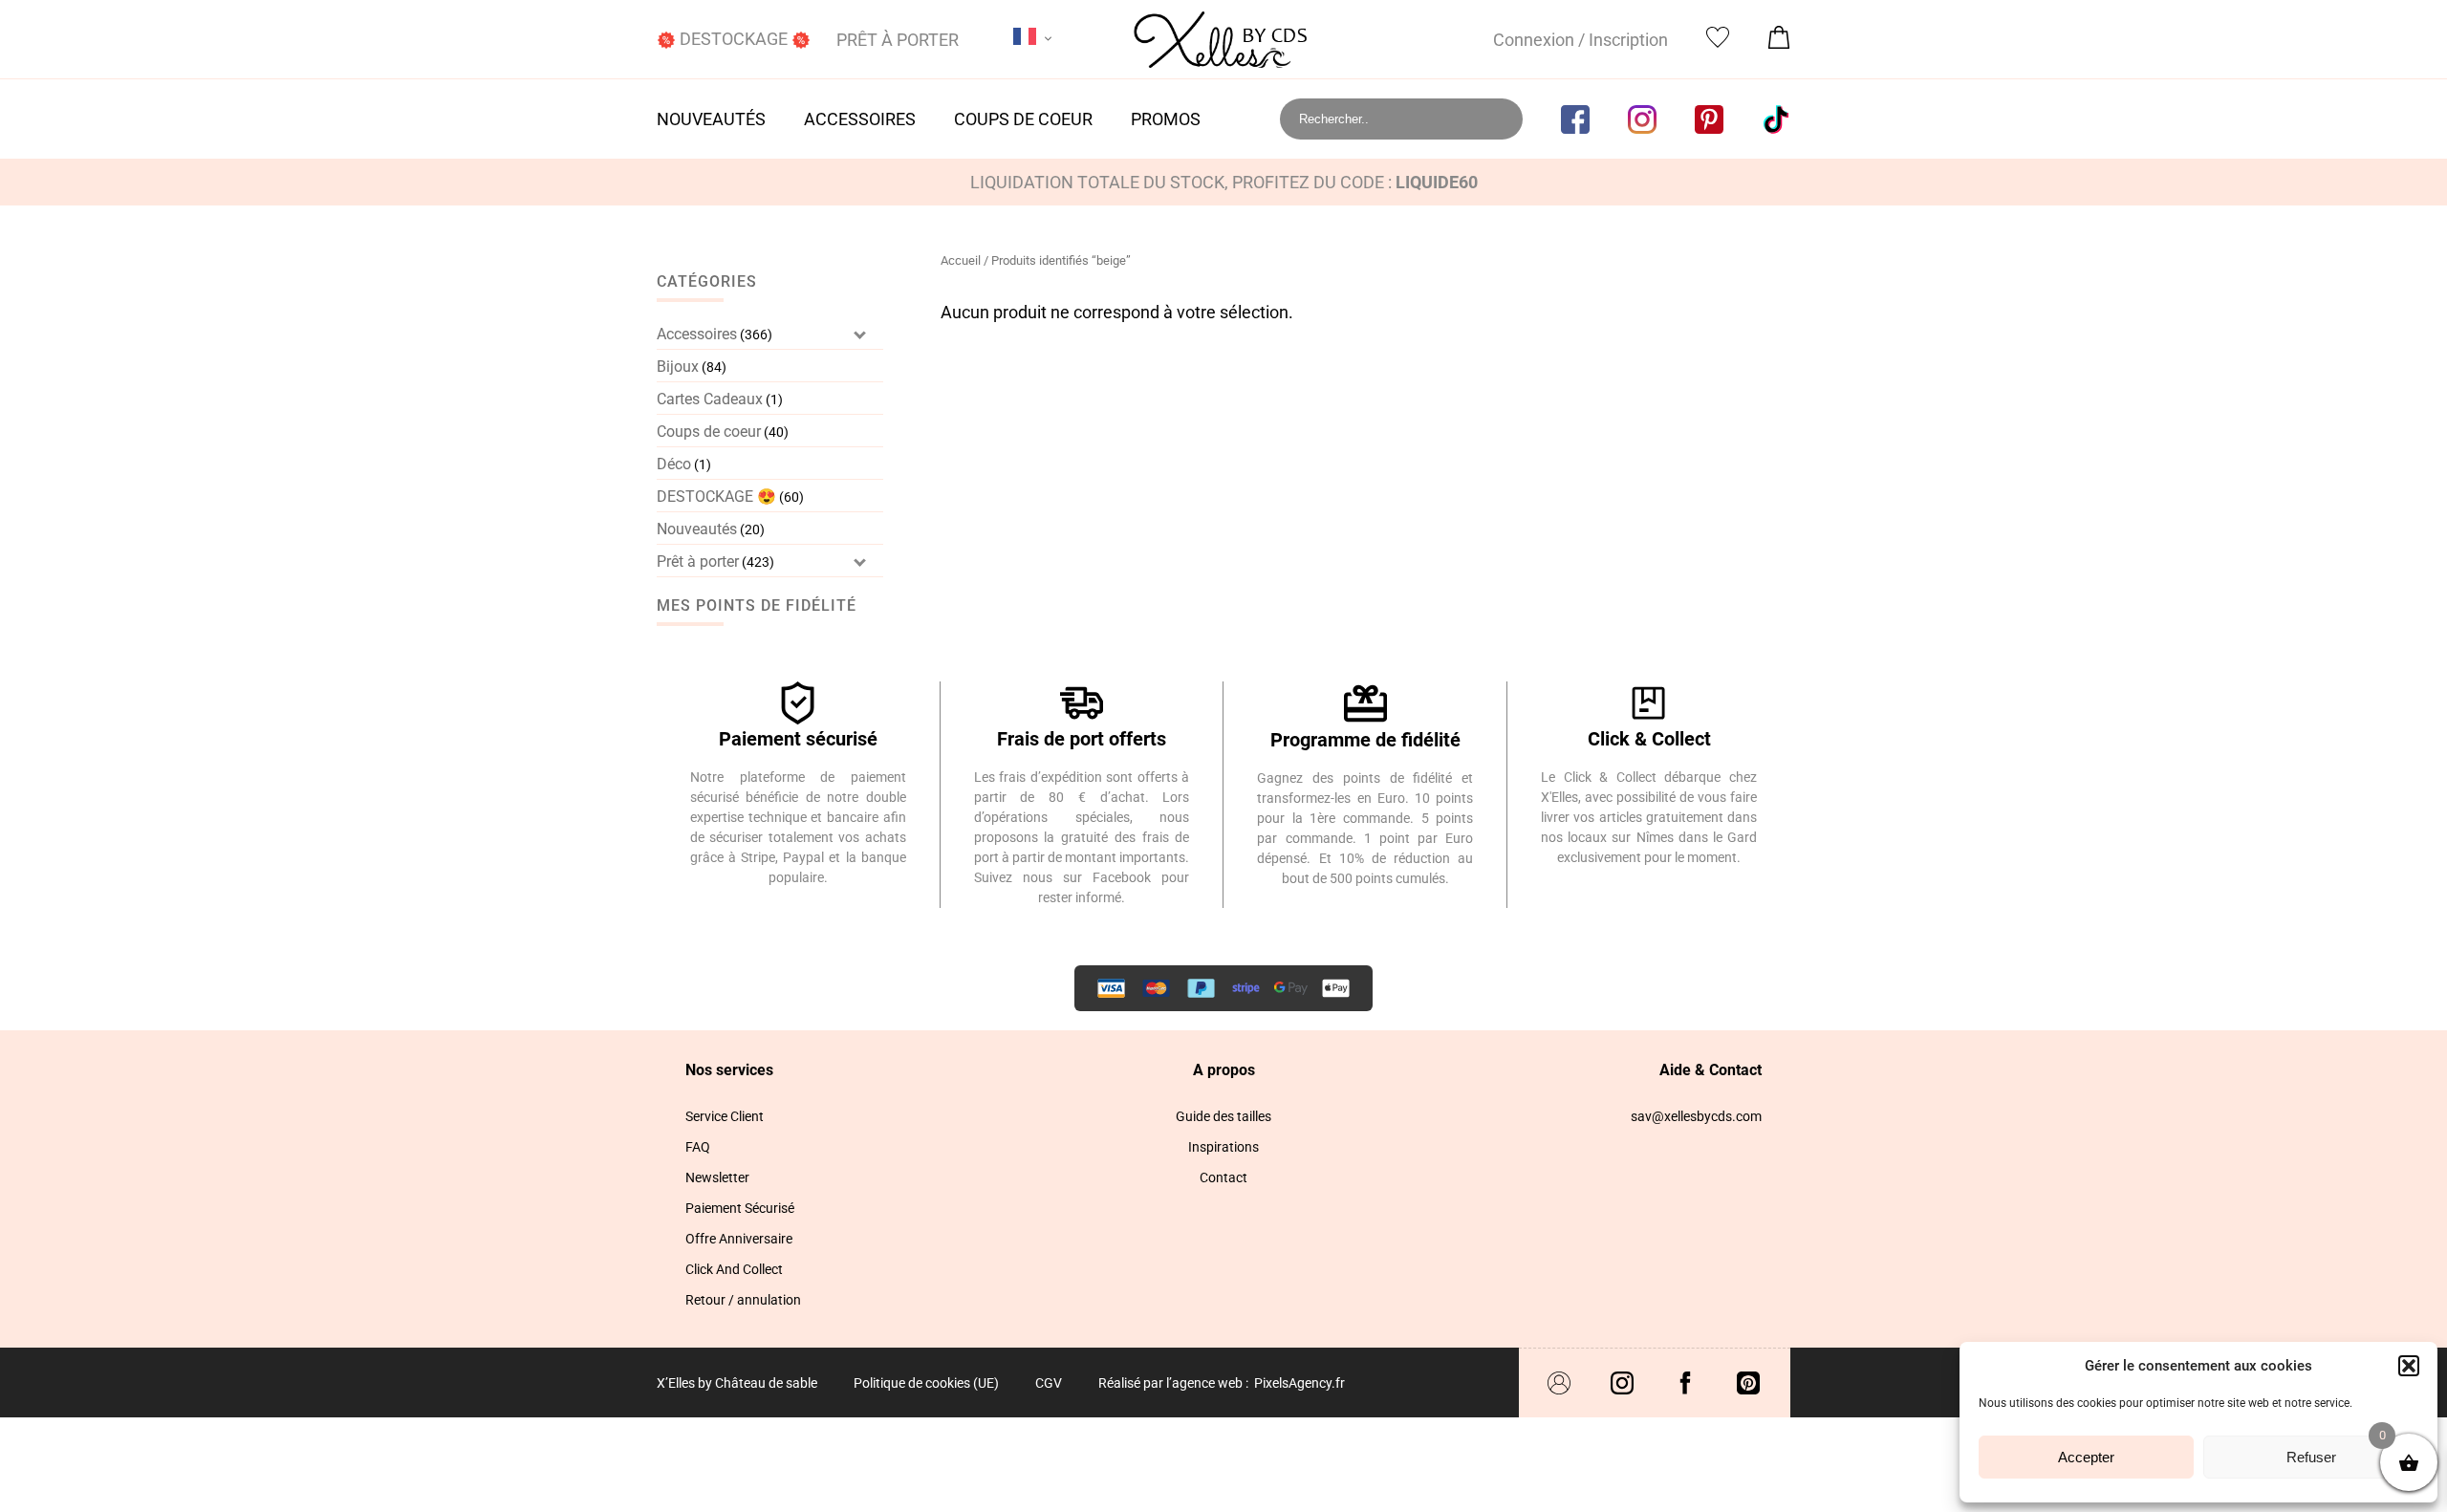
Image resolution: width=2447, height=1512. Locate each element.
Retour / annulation (743, 1300)
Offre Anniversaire (739, 1239)
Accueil (961, 260)
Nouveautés (711, 119)
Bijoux (678, 367)
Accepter (2086, 1457)
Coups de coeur (1023, 119)
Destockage (734, 39)
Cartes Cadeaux (710, 399)
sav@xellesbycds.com (1696, 1116)
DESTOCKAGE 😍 (716, 497)
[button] (2409, 1366)
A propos (1224, 1070)
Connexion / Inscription (1581, 40)
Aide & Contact (1711, 1070)
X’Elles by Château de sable (737, 1383)
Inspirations (1223, 1147)
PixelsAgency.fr (1299, 1383)
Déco (674, 464)
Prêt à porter (898, 40)
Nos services (729, 1070)
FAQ (698, 1147)
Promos (1166, 119)
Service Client (725, 1116)
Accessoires (860, 119)
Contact (1223, 1177)
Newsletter (717, 1177)
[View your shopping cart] (1779, 43)
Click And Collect (734, 1269)
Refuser (2311, 1457)
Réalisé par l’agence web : (1173, 1383)
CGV (1049, 1383)
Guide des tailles (1223, 1116)
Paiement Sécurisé (740, 1208)
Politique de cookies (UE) (926, 1383)
